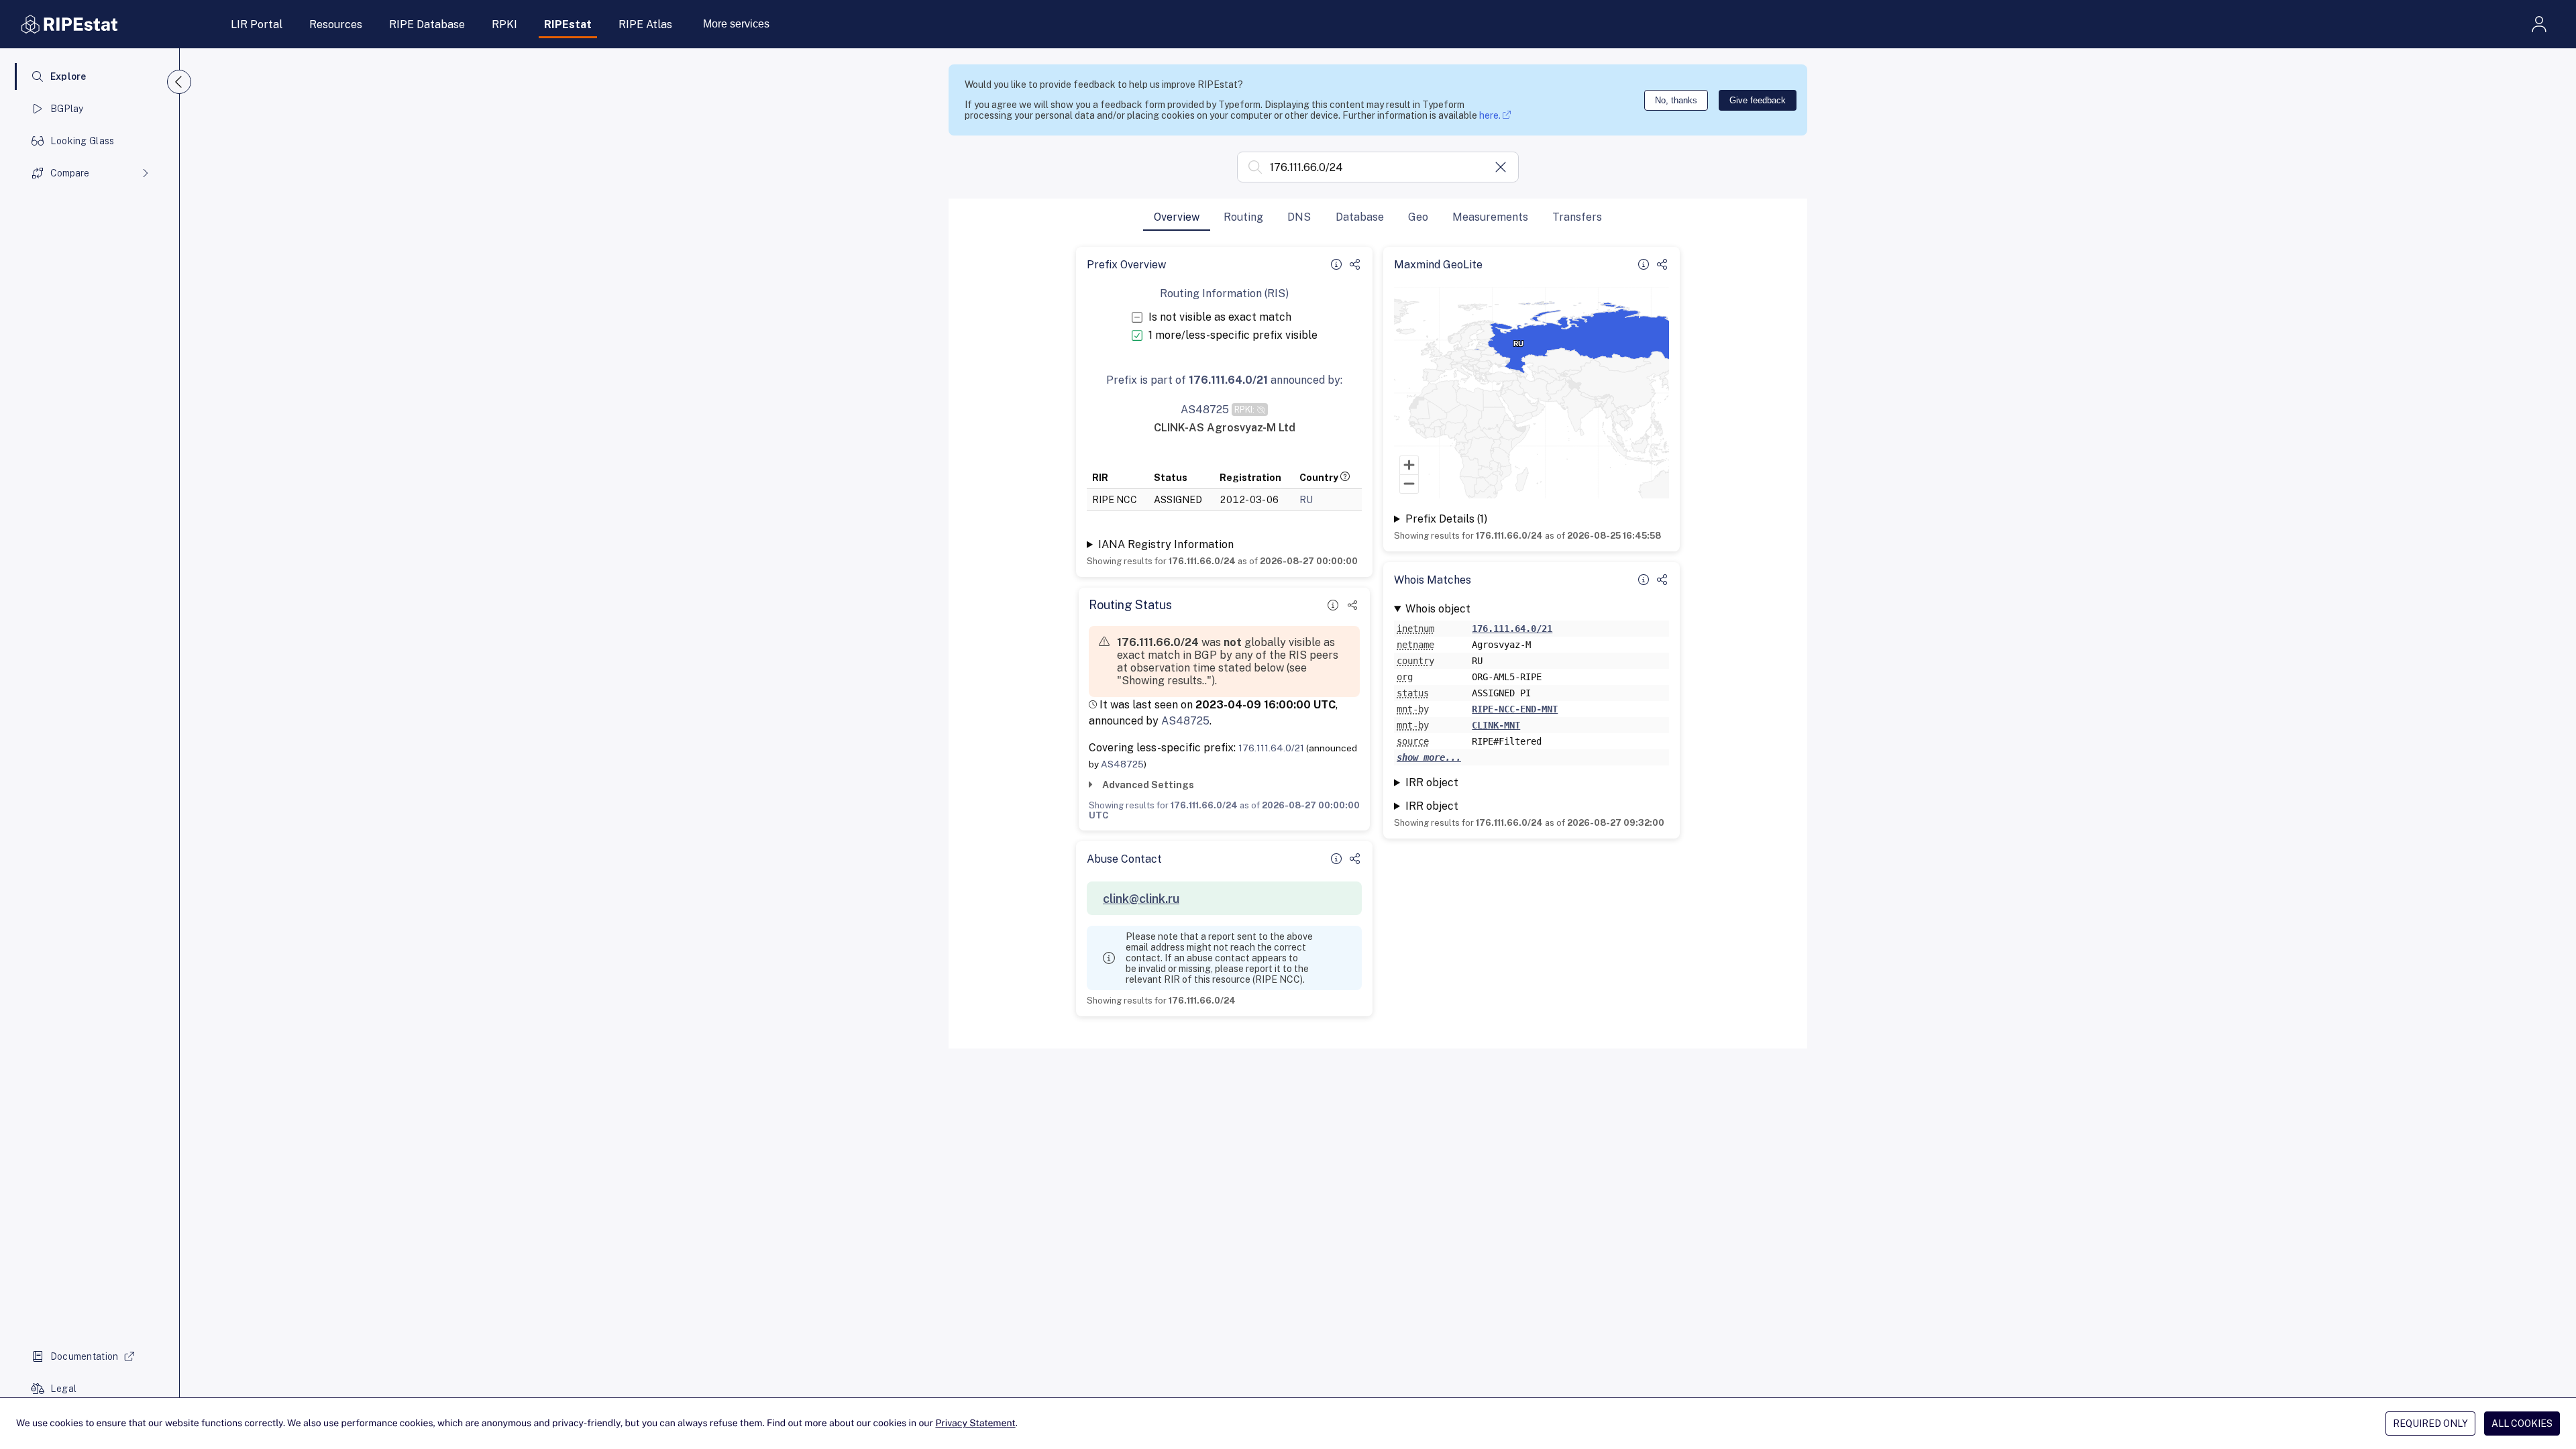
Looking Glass (83, 141)
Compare (70, 173)
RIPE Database (427, 24)
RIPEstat (568, 24)
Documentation (85, 1356)
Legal (63, 1389)
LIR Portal (257, 24)
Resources (336, 24)
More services (736, 24)
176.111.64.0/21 (1271, 748)
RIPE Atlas (645, 24)
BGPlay (67, 109)
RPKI (504, 24)
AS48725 (1185, 721)
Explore (68, 76)
